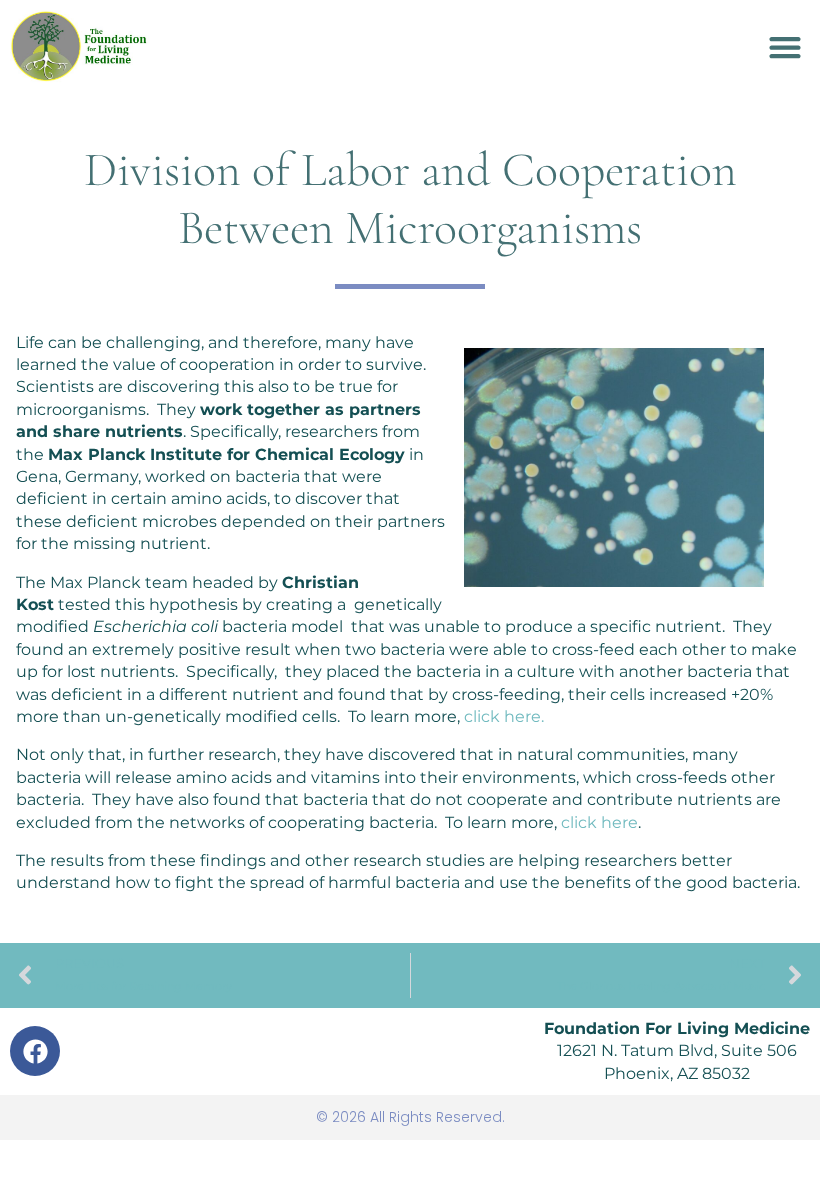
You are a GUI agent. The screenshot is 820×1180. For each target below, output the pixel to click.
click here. (504, 716)
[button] (784, 46)
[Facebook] (35, 1051)
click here (599, 822)
